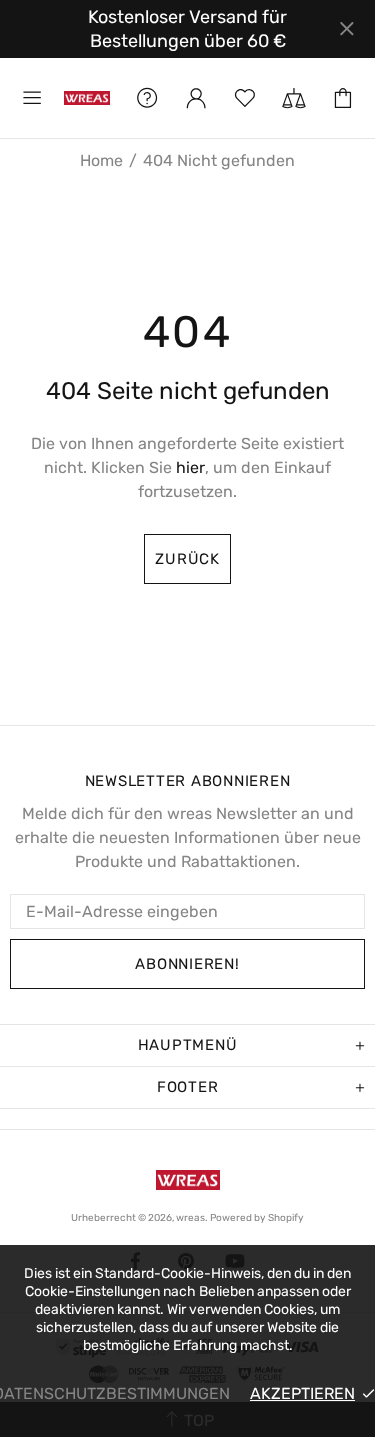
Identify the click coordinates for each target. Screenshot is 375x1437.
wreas (87, 98)
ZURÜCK (187, 559)
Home (101, 161)
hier (190, 467)
